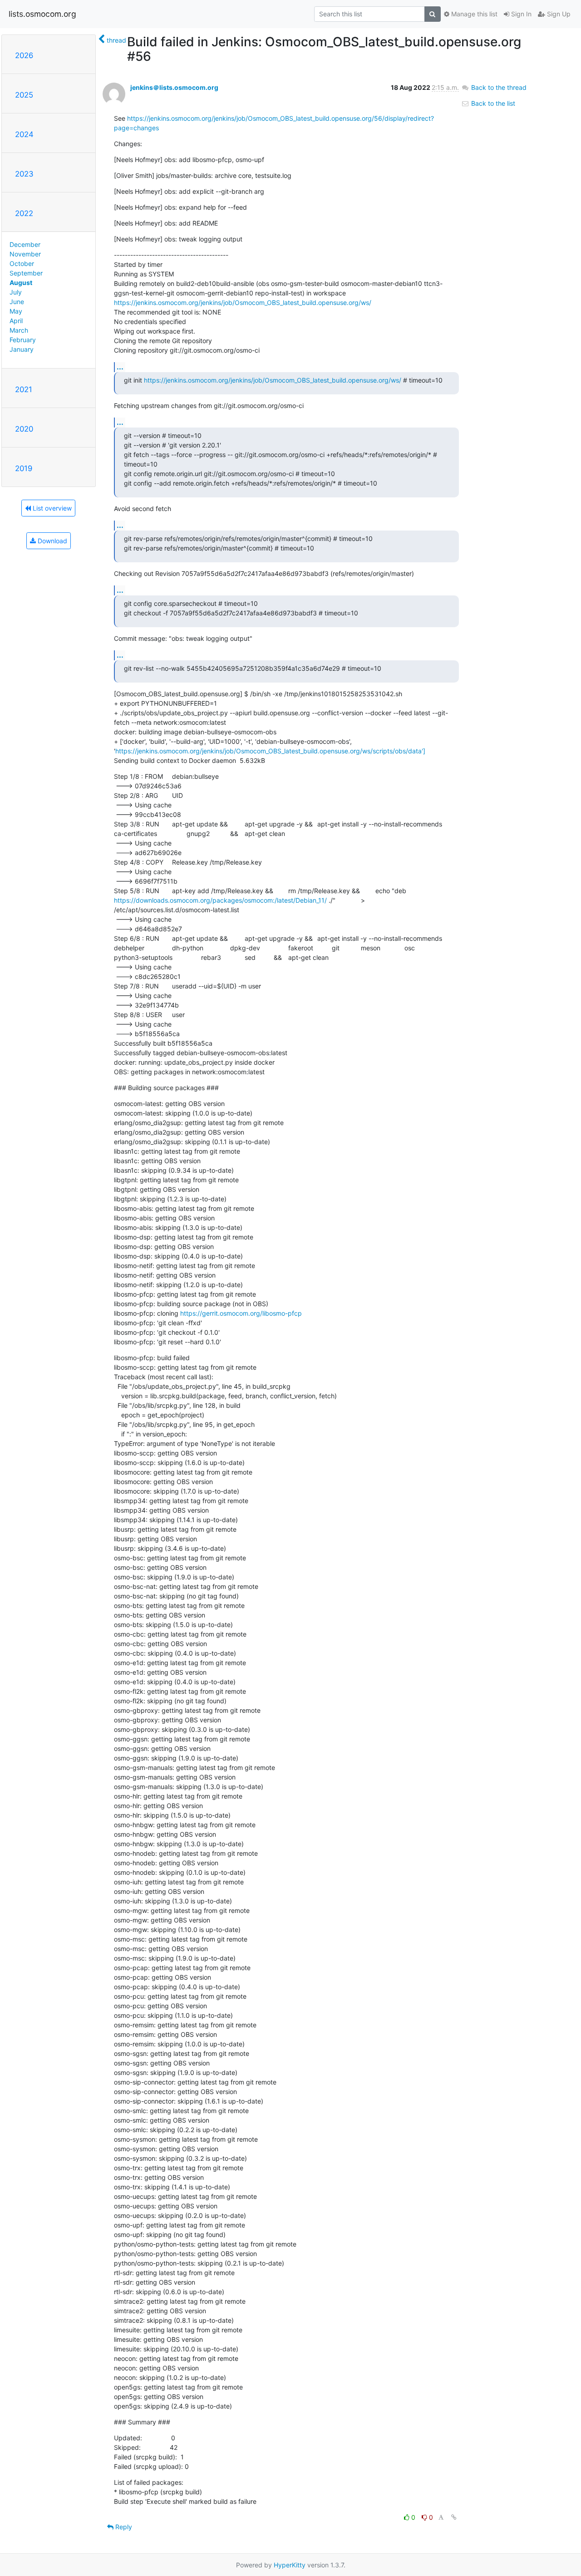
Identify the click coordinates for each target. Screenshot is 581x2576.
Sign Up (558, 14)
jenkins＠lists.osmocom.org (174, 87)
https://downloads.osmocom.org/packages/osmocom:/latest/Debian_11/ (220, 900)
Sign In (520, 14)
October (22, 263)
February (23, 340)
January (22, 349)
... (120, 367)
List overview (51, 508)
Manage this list (473, 14)
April (16, 321)
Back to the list (492, 103)
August (21, 283)
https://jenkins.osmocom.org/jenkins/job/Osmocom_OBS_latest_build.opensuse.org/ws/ (243, 302)
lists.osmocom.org (42, 14)
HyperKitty (290, 2565)
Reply (123, 2527)
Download (52, 541)
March (19, 330)
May (16, 311)
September (26, 273)
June (17, 302)
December (25, 244)
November (25, 254)
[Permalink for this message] (454, 2517)
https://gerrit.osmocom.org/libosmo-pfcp (241, 1313)
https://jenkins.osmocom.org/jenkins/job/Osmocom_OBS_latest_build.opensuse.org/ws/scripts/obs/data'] (270, 751)
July (16, 292)
